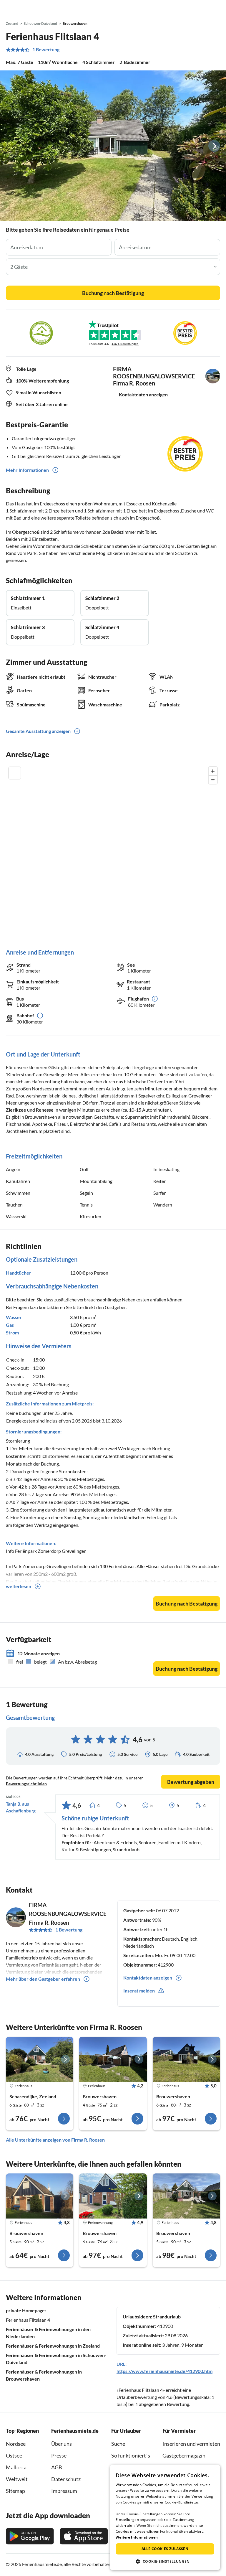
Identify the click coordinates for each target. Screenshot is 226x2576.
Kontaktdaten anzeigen (143, 394)
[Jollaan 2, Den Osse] (186, 2196)
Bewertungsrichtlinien (26, 1784)
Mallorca (16, 2467)
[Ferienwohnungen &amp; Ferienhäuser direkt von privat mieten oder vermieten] (10, 8)
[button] (205, 8)
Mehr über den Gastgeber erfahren (43, 1979)
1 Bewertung (46, 50)
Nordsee (16, 2444)
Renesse (45, 1110)
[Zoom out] (213, 780)
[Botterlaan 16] (40, 2059)
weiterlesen (19, 1586)
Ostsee (14, 2455)
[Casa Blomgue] (40, 2196)
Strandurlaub (167, 2317)
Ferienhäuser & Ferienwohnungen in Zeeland (53, 2346)
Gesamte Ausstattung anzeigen (38, 731)
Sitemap (15, 2491)
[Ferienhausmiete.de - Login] (191, 8)
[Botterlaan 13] (113, 2196)
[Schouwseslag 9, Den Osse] (113, 2059)
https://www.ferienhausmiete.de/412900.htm (164, 2371)
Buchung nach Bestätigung (113, 293)
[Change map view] (15, 773)
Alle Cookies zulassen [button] (165, 2549)
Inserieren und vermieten (191, 2444)
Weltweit (17, 2479)
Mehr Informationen (27, 470)
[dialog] (165, 2517)
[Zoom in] (213, 771)
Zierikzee (16, 1110)
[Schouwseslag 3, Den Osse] (186, 2059)
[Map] (113, 852)
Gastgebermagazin (184, 2455)
